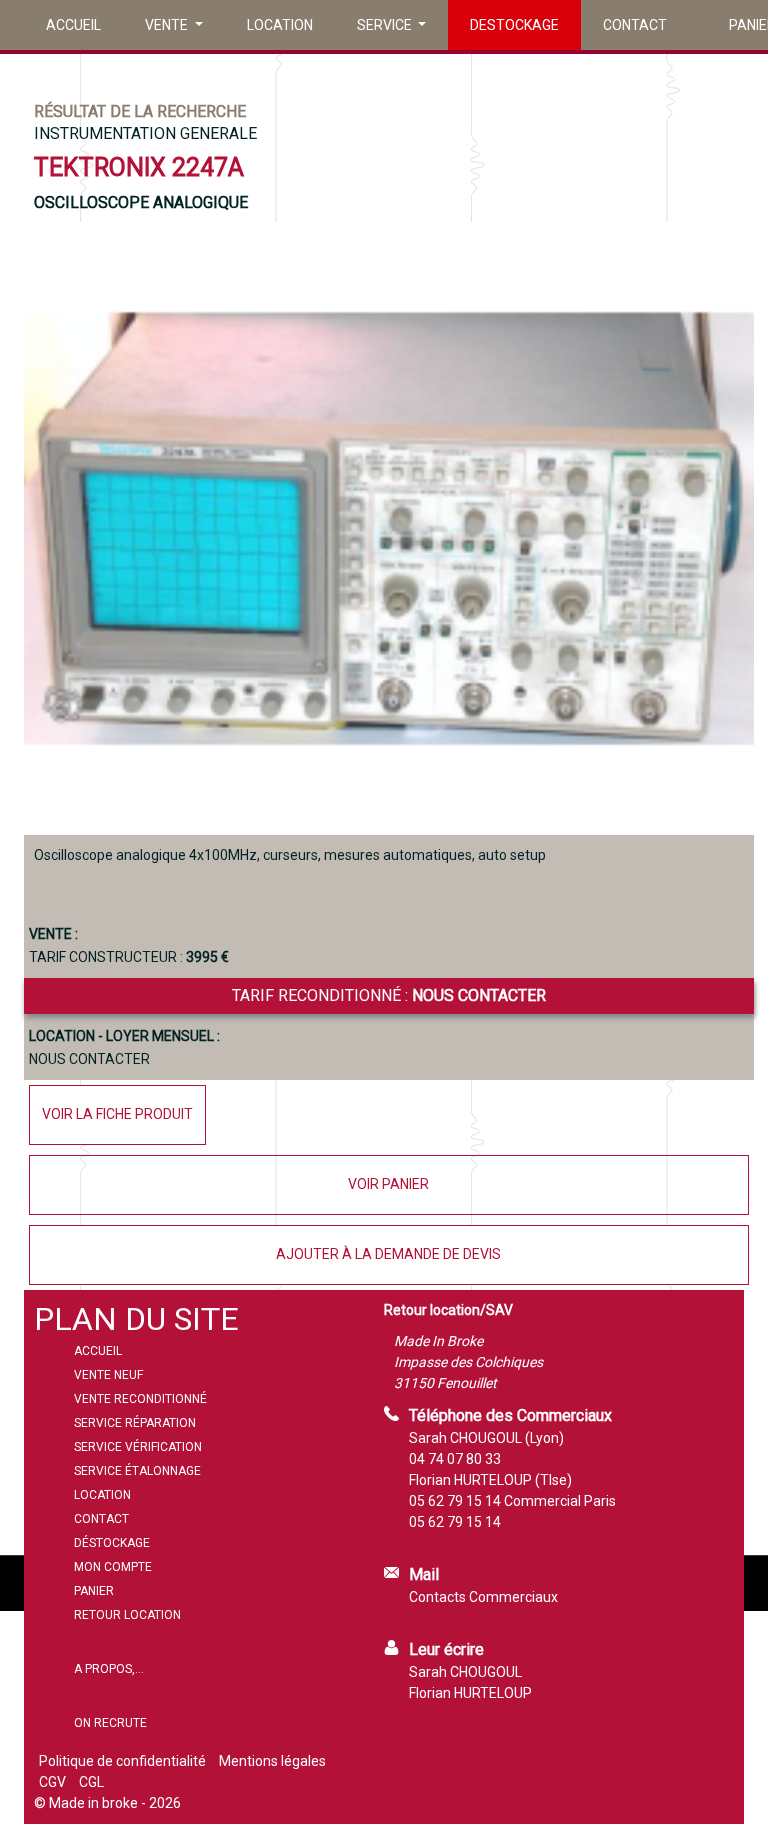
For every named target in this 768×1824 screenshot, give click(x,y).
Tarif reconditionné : (389, 995)
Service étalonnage (137, 1471)
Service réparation (135, 1423)
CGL (91, 1782)
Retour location (127, 1615)
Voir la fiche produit (117, 1114)
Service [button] (386, 25)
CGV (52, 1782)
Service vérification (138, 1447)
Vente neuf (108, 1375)
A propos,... (109, 1669)
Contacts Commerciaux (483, 1597)
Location (280, 25)
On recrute (110, 1723)
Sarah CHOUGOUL (465, 1672)
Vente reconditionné (140, 1399)
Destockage (514, 25)
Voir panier (388, 1184)
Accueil (73, 25)
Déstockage (112, 1543)
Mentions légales (272, 1761)
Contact (635, 25)
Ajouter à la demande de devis (388, 1254)
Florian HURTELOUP (470, 1693)
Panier (94, 1591)
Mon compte (113, 1567)
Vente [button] (168, 25)
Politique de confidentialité (122, 1761)
